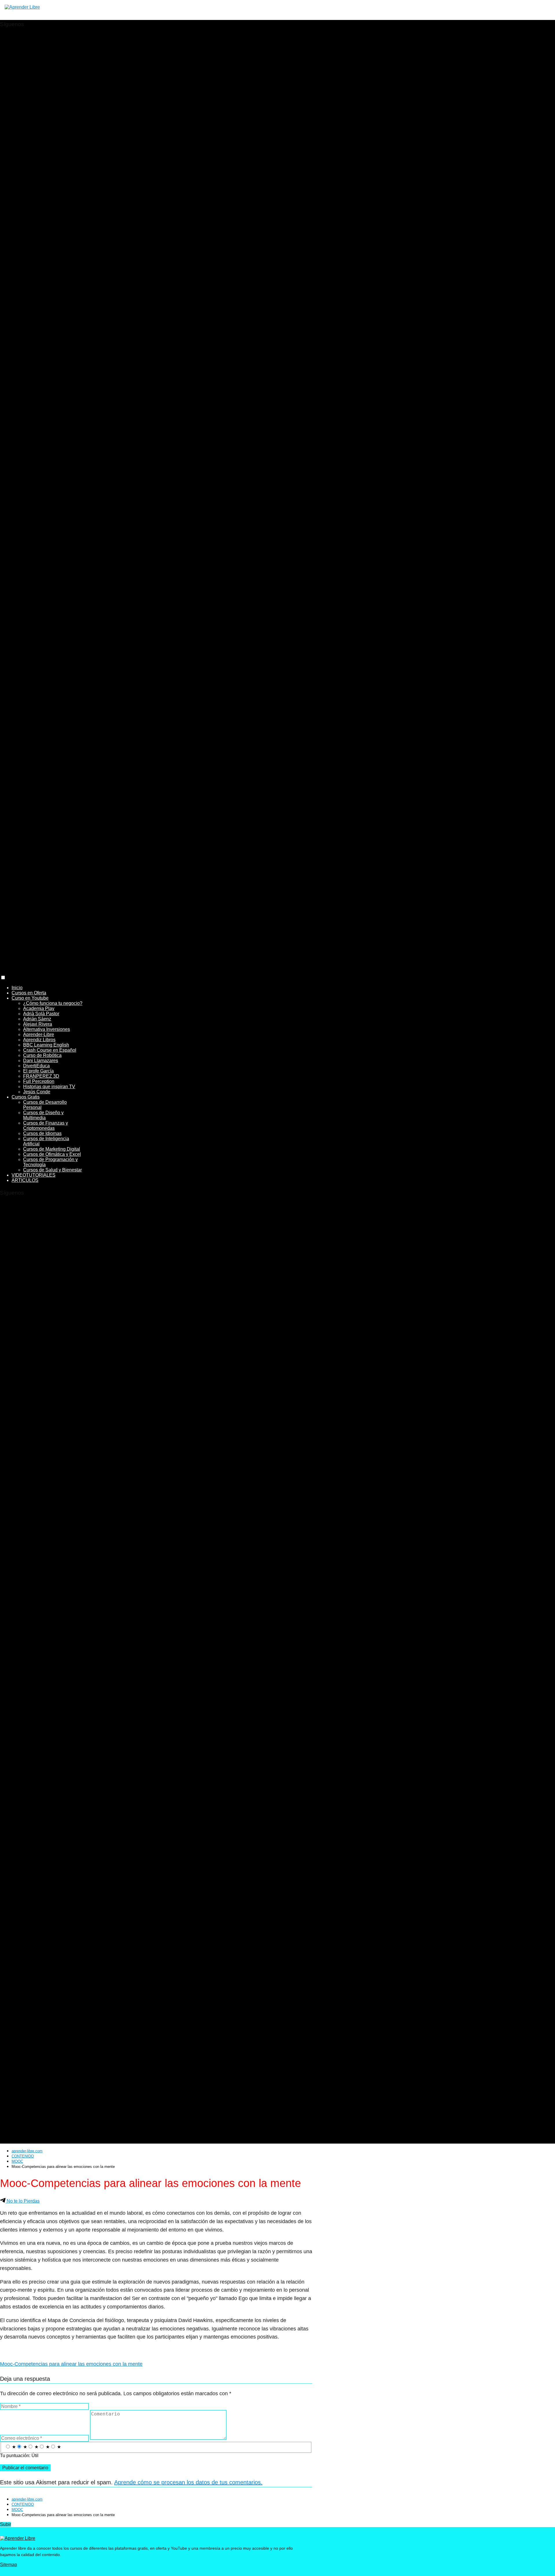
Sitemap (9, 2565)
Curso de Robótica (42, 1055)
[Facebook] (156, 345)
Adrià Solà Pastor (41, 1014)
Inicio (17, 988)
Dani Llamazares (41, 1061)
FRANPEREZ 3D (41, 1076)
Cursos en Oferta (29, 993)
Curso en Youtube (30, 998)
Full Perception (39, 1081)
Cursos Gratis (26, 1097)
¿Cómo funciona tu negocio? (53, 1003)
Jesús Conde (37, 1092)
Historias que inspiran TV (49, 1087)
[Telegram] (156, 972)
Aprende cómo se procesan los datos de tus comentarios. (188, 2482)
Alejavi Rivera (38, 1024)
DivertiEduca (36, 1066)
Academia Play (39, 1008)
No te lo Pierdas (23, 2201)
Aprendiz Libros (39, 1040)
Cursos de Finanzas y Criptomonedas (46, 1126)
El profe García (38, 1071)
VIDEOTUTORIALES (34, 1175)
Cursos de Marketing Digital (52, 1149)
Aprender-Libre (39, 1034)
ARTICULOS (25, 1180)
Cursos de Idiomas (42, 1133)
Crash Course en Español (50, 1050)
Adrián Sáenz (37, 1019)
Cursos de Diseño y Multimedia (43, 1115)
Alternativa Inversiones (47, 1029)
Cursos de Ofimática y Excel (52, 1154)
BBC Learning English (46, 1045)
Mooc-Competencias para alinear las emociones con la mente (71, 2364)
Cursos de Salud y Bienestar (52, 1170)
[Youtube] (156, 658)
